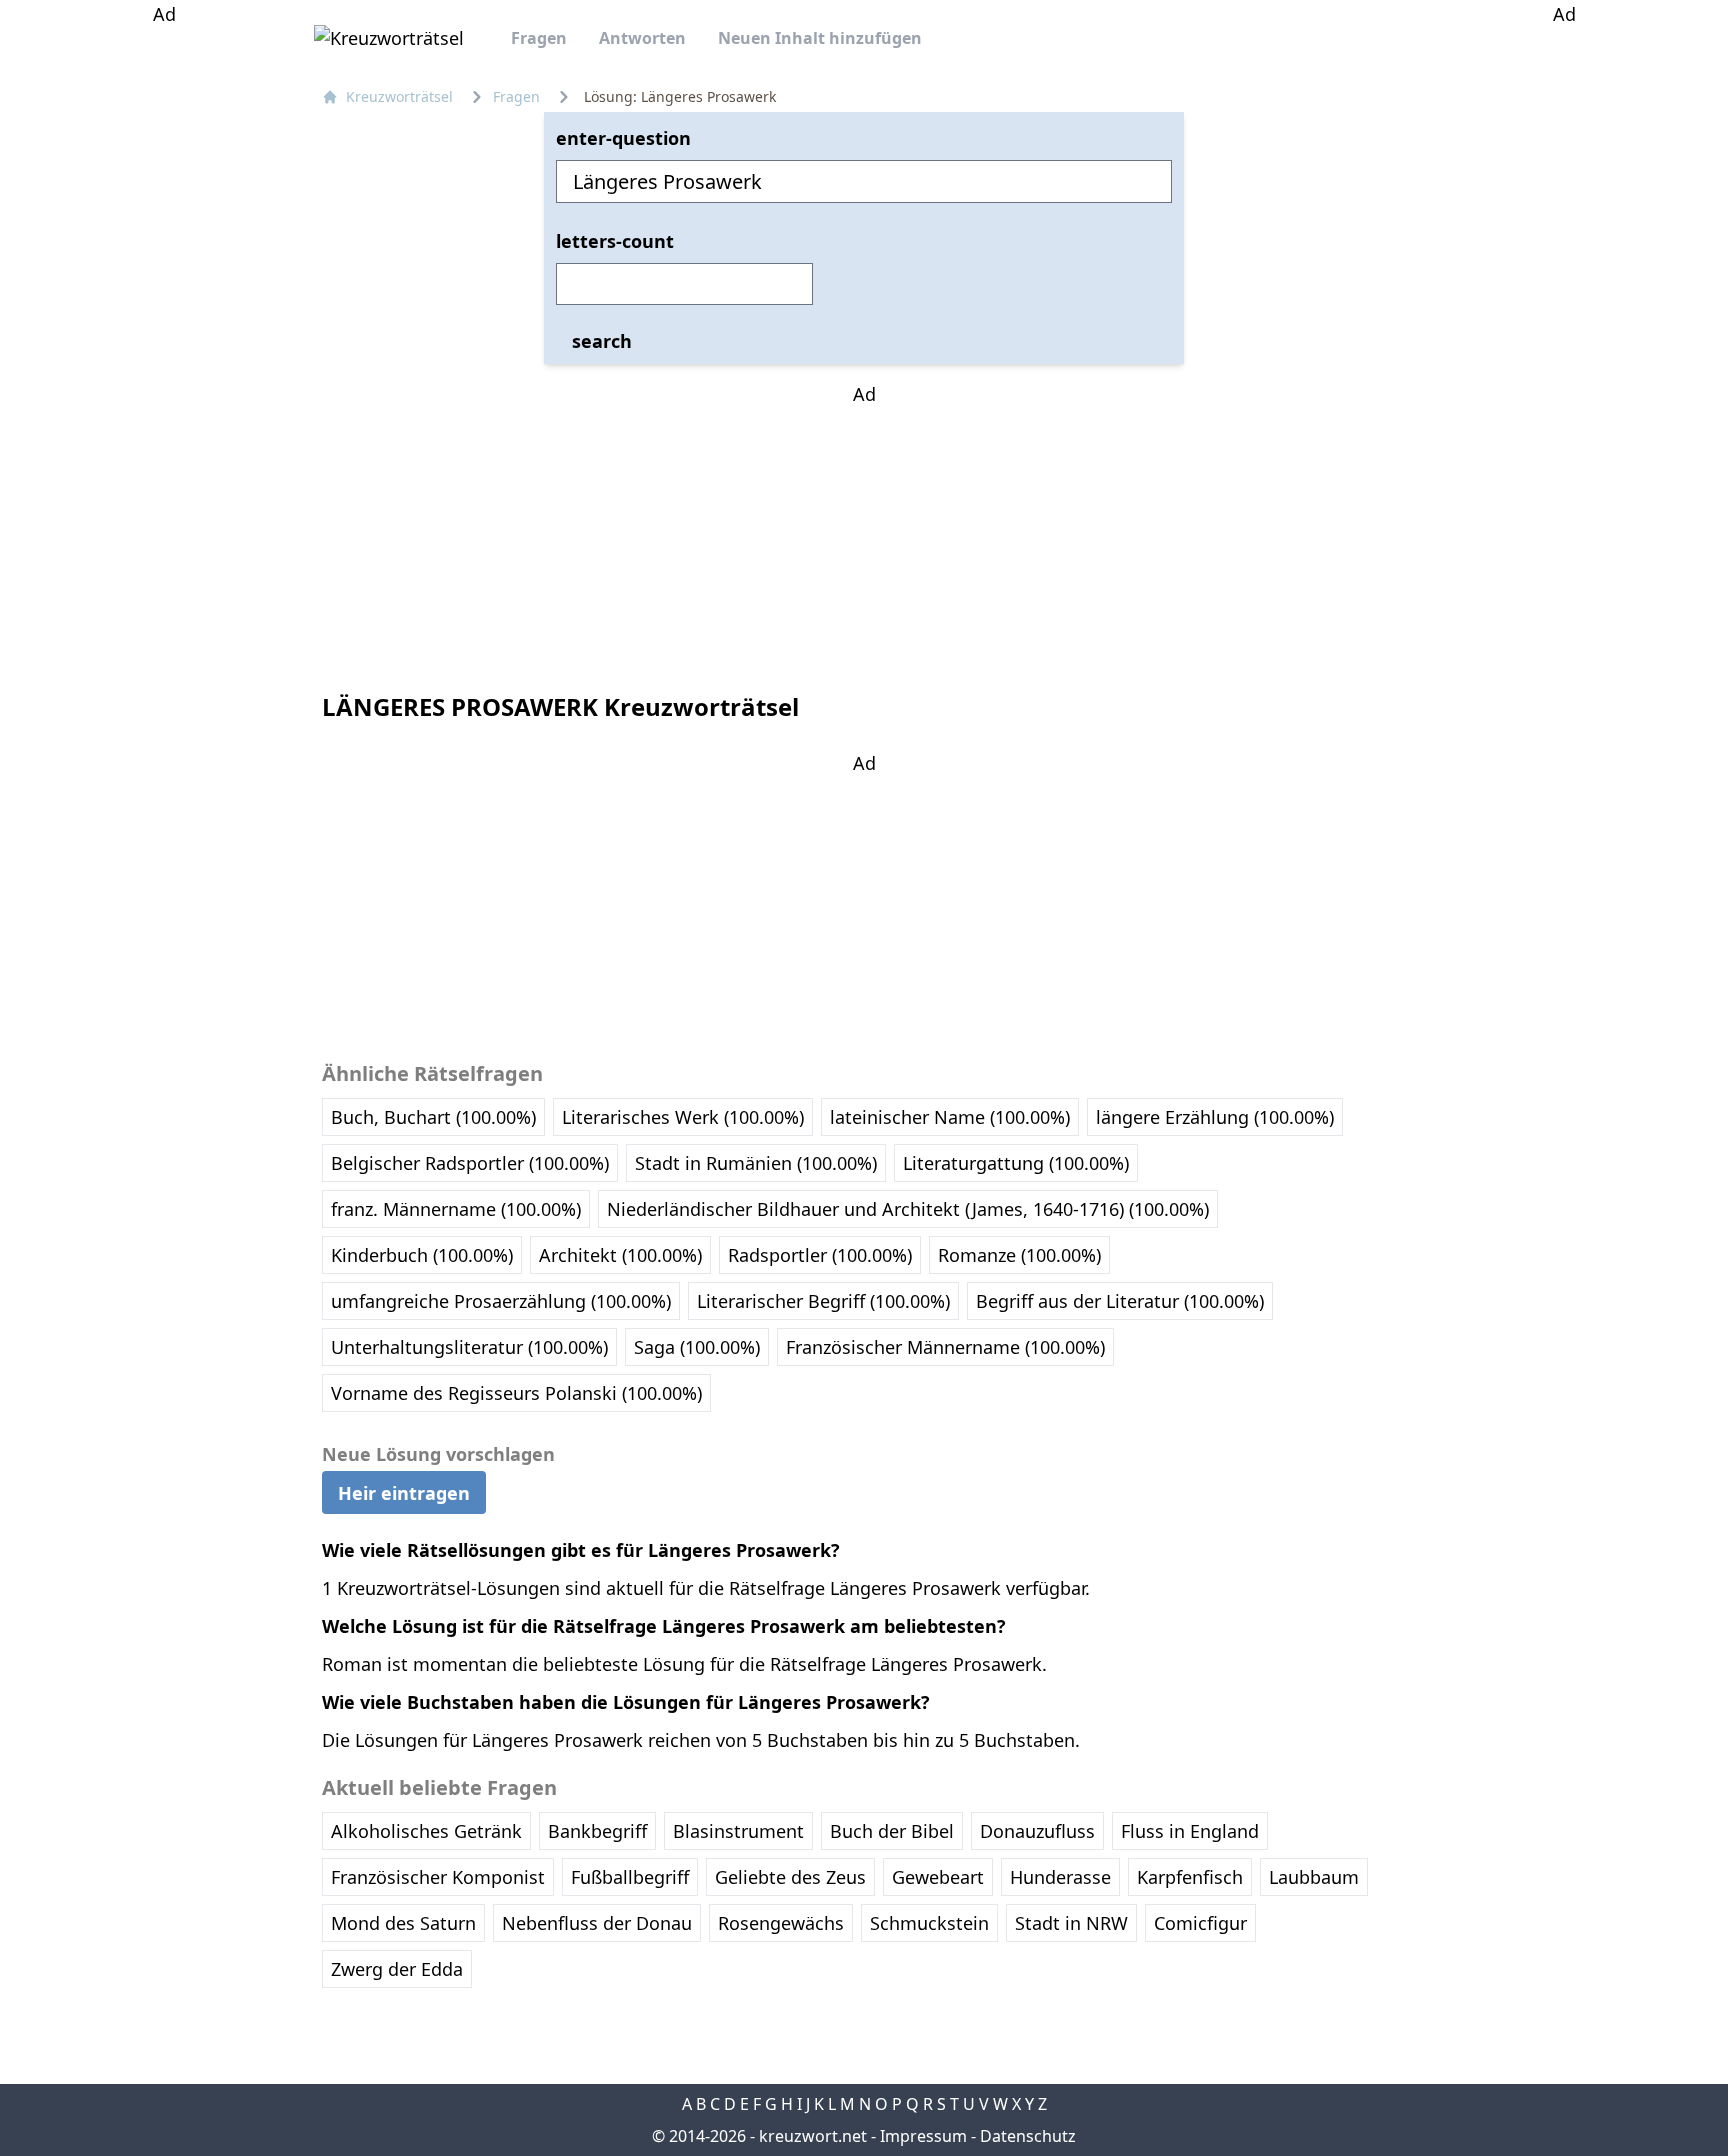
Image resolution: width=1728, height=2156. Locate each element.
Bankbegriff (597, 1831)
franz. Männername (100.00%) (456, 1209)
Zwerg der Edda (397, 1969)
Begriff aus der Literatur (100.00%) (1120, 1301)
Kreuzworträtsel (399, 96)
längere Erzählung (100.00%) (1215, 1117)
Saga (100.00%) (697, 1347)
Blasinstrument (738, 1831)
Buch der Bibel (892, 1831)
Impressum (923, 2136)
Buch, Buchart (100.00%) (433, 1117)
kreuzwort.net (813, 2136)
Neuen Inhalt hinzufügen (820, 38)
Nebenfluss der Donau (597, 1923)
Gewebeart (938, 1877)
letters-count (615, 241)
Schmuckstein (929, 1923)
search (602, 341)
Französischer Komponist (438, 1877)
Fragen (539, 38)
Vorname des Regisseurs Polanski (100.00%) (516, 1393)
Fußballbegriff (630, 1877)
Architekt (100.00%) (620, 1255)
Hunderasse (1060, 1877)
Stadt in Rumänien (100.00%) (756, 1163)
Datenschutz (1028, 2136)
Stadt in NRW (1071, 1923)
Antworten (642, 38)
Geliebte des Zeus (790, 1877)
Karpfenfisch (1190, 1877)
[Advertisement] (164, 328)
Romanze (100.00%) (1019, 1255)
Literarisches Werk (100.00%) (683, 1117)
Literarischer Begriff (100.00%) (823, 1301)
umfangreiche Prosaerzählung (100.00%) (501, 1301)
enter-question (623, 138)
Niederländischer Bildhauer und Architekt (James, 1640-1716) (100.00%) (908, 1209)
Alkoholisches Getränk (426, 1831)
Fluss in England (1190, 1831)
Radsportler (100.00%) (820, 1255)
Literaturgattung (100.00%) (1016, 1163)
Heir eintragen (404, 1492)
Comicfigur (1200, 1923)
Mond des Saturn (403, 1923)
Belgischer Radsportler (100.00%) (470, 1163)
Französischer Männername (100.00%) (945, 1347)
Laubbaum (1314, 1877)
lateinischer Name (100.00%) (950, 1117)
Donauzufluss (1037, 1831)
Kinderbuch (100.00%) (422, 1255)
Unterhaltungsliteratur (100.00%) (469, 1347)
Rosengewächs (781, 1923)
